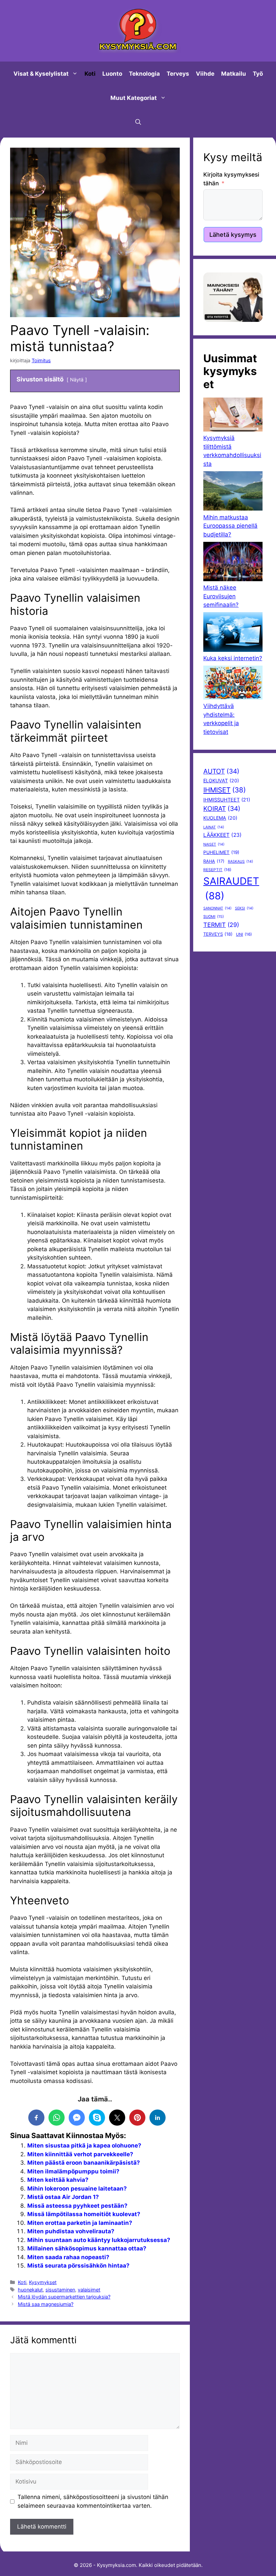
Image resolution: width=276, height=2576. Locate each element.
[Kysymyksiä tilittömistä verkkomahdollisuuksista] (233, 416)
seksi (244, 908)
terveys (218, 934)
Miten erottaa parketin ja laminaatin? (80, 2223)
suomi (214, 917)
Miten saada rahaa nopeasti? (68, 2257)
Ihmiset (225, 790)
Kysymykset (43, 2282)
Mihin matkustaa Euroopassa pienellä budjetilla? (230, 526)
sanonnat (217, 908)
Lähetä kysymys (233, 235)
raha (214, 861)
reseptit (217, 870)
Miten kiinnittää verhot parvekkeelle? (80, 2154)
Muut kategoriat (134, 98)
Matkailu (234, 74)
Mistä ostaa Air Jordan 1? (63, 2197)
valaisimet (89, 2290)
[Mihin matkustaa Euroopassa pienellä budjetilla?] (233, 492)
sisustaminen (60, 2290)
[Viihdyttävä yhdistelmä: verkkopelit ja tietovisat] (233, 684)
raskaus (240, 862)
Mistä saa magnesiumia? (46, 2304)
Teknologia (144, 74)
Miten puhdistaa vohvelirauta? (71, 2231)
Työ (258, 74)
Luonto (112, 74)
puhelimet (221, 852)
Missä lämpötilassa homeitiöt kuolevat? (84, 2214)
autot (221, 771)
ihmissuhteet (227, 800)
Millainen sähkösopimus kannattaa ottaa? (87, 2248)
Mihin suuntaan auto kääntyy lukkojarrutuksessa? (99, 2240)
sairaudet (231, 888)
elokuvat (221, 780)
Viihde (205, 74)
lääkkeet (222, 835)
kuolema (220, 818)
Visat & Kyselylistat (41, 74)
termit (221, 925)
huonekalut (30, 2290)
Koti (90, 74)
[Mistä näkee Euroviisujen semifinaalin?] (233, 563)
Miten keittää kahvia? (58, 2180)
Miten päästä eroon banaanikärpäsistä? (84, 2163)
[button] (138, 122)
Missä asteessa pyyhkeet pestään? (77, 2206)
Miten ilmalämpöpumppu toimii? (73, 2171)
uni (244, 934)
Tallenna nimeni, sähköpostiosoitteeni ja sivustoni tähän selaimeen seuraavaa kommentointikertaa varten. (93, 2501)
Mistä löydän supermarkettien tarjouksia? (64, 2297)
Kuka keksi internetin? (233, 658)
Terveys (178, 74)
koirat (222, 809)
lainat (214, 827)
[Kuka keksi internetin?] (233, 633)
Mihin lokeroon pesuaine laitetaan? (77, 2189)
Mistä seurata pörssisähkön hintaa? (78, 2266)
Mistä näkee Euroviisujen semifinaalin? (221, 596)
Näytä (77, 380)
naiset (214, 844)
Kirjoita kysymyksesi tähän (231, 179)
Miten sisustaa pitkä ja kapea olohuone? (84, 2145)
